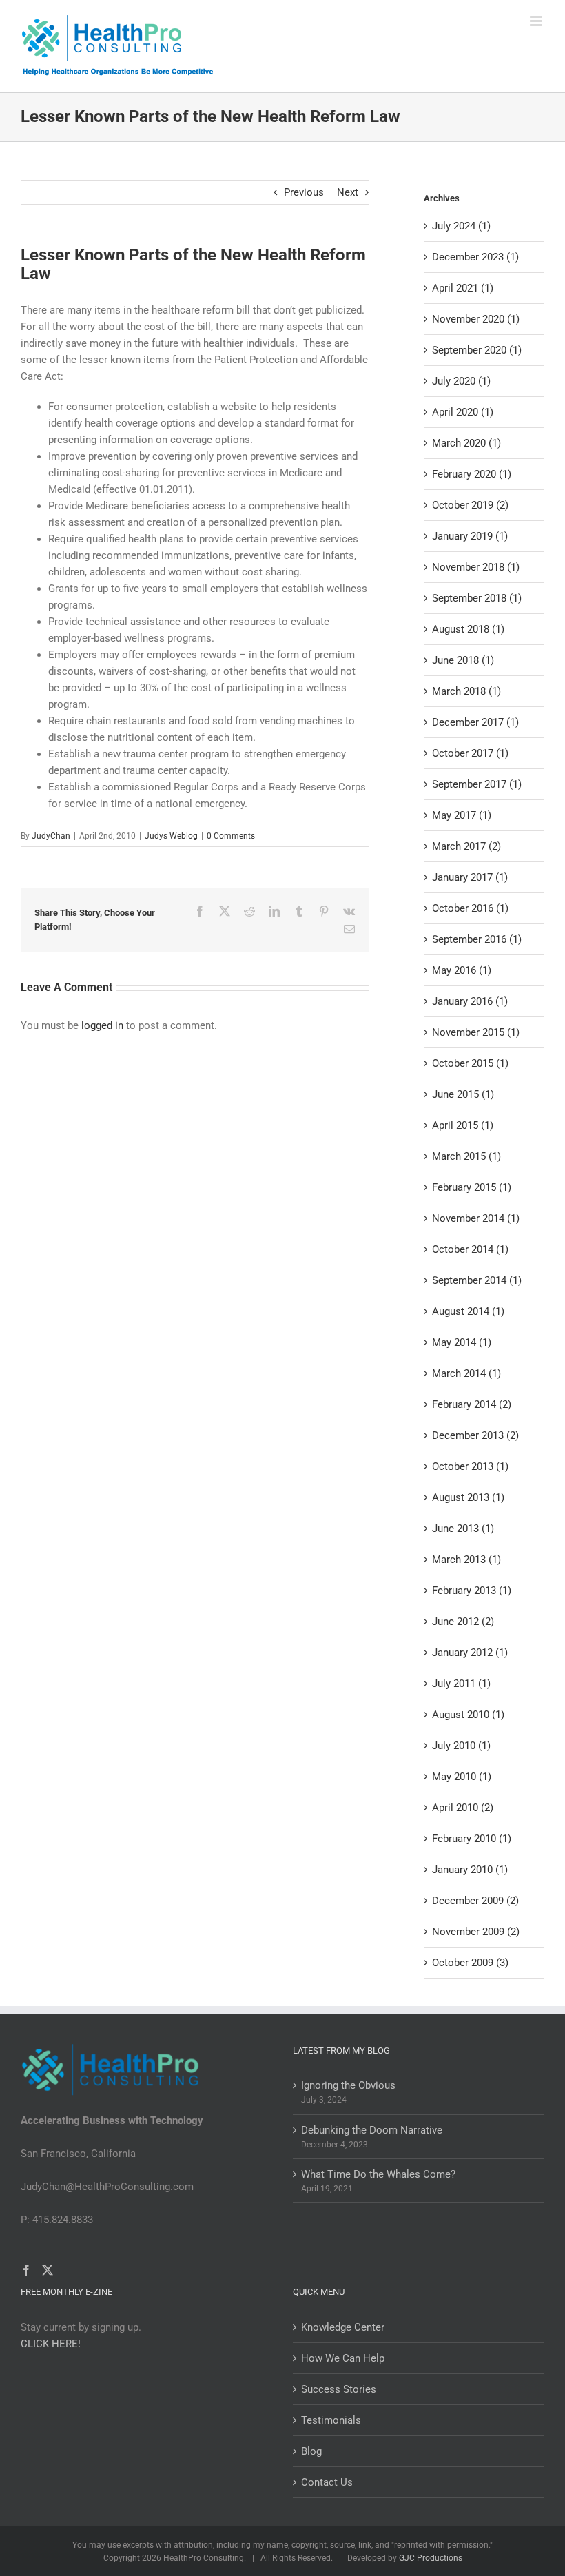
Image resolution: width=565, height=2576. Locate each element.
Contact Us (327, 2482)
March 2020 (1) (466, 443)
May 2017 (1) (462, 815)
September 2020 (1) (477, 350)
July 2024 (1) (461, 226)
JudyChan (51, 836)
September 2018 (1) (477, 598)
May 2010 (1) (462, 1777)
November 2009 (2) (476, 1932)
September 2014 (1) (477, 1280)
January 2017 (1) (470, 877)
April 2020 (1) (463, 412)
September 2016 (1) (477, 939)
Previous (304, 192)
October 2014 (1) (470, 1249)
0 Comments (231, 836)
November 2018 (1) (476, 567)
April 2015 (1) (463, 1125)
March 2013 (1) (466, 1560)
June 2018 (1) (463, 660)
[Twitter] (48, 2270)
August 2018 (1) (468, 629)
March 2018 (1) (466, 691)
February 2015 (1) (472, 1187)
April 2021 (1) (463, 288)
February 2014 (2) (472, 1404)
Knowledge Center (343, 2327)
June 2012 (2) (463, 1622)
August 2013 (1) (468, 1497)
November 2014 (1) (476, 1218)
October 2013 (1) (470, 1466)
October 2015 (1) (470, 1063)
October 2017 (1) (470, 753)
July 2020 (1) (461, 381)
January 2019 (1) (470, 536)
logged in (102, 1025)
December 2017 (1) (475, 722)
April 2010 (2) (463, 1808)
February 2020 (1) (472, 474)
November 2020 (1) (476, 319)
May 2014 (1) (462, 1342)
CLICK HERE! (51, 2344)
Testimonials (331, 2420)
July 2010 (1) (461, 1746)
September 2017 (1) (477, 784)
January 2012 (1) (470, 1653)
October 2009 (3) (470, 1963)
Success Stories (339, 2389)
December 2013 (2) (475, 1435)
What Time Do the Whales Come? (378, 2174)
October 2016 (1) (470, 908)
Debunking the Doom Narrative (372, 2130)
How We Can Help (343, 2358)
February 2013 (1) (472, 1591)
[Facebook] (26, 2270)
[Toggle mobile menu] (537, 21)
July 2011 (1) (461, 1684)
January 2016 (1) (470, 1001)
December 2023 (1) (475, 257)
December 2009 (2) (475, 1901)
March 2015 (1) (466, 1156)
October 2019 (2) (470, 505)
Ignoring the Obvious (348, 2085)
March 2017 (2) (466, 846)
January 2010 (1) (470, 1870)
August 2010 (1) (468, 1715)
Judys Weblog (171, 836)
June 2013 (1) (463, 1529)
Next (348, 192)
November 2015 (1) (476, 1032)
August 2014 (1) (468, 1311)
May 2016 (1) (462, 970)
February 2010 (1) (472, 1839)
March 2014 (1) (466, 1373)
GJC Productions (431, 2558)
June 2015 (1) (463, 1094)
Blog (311, 2451)
